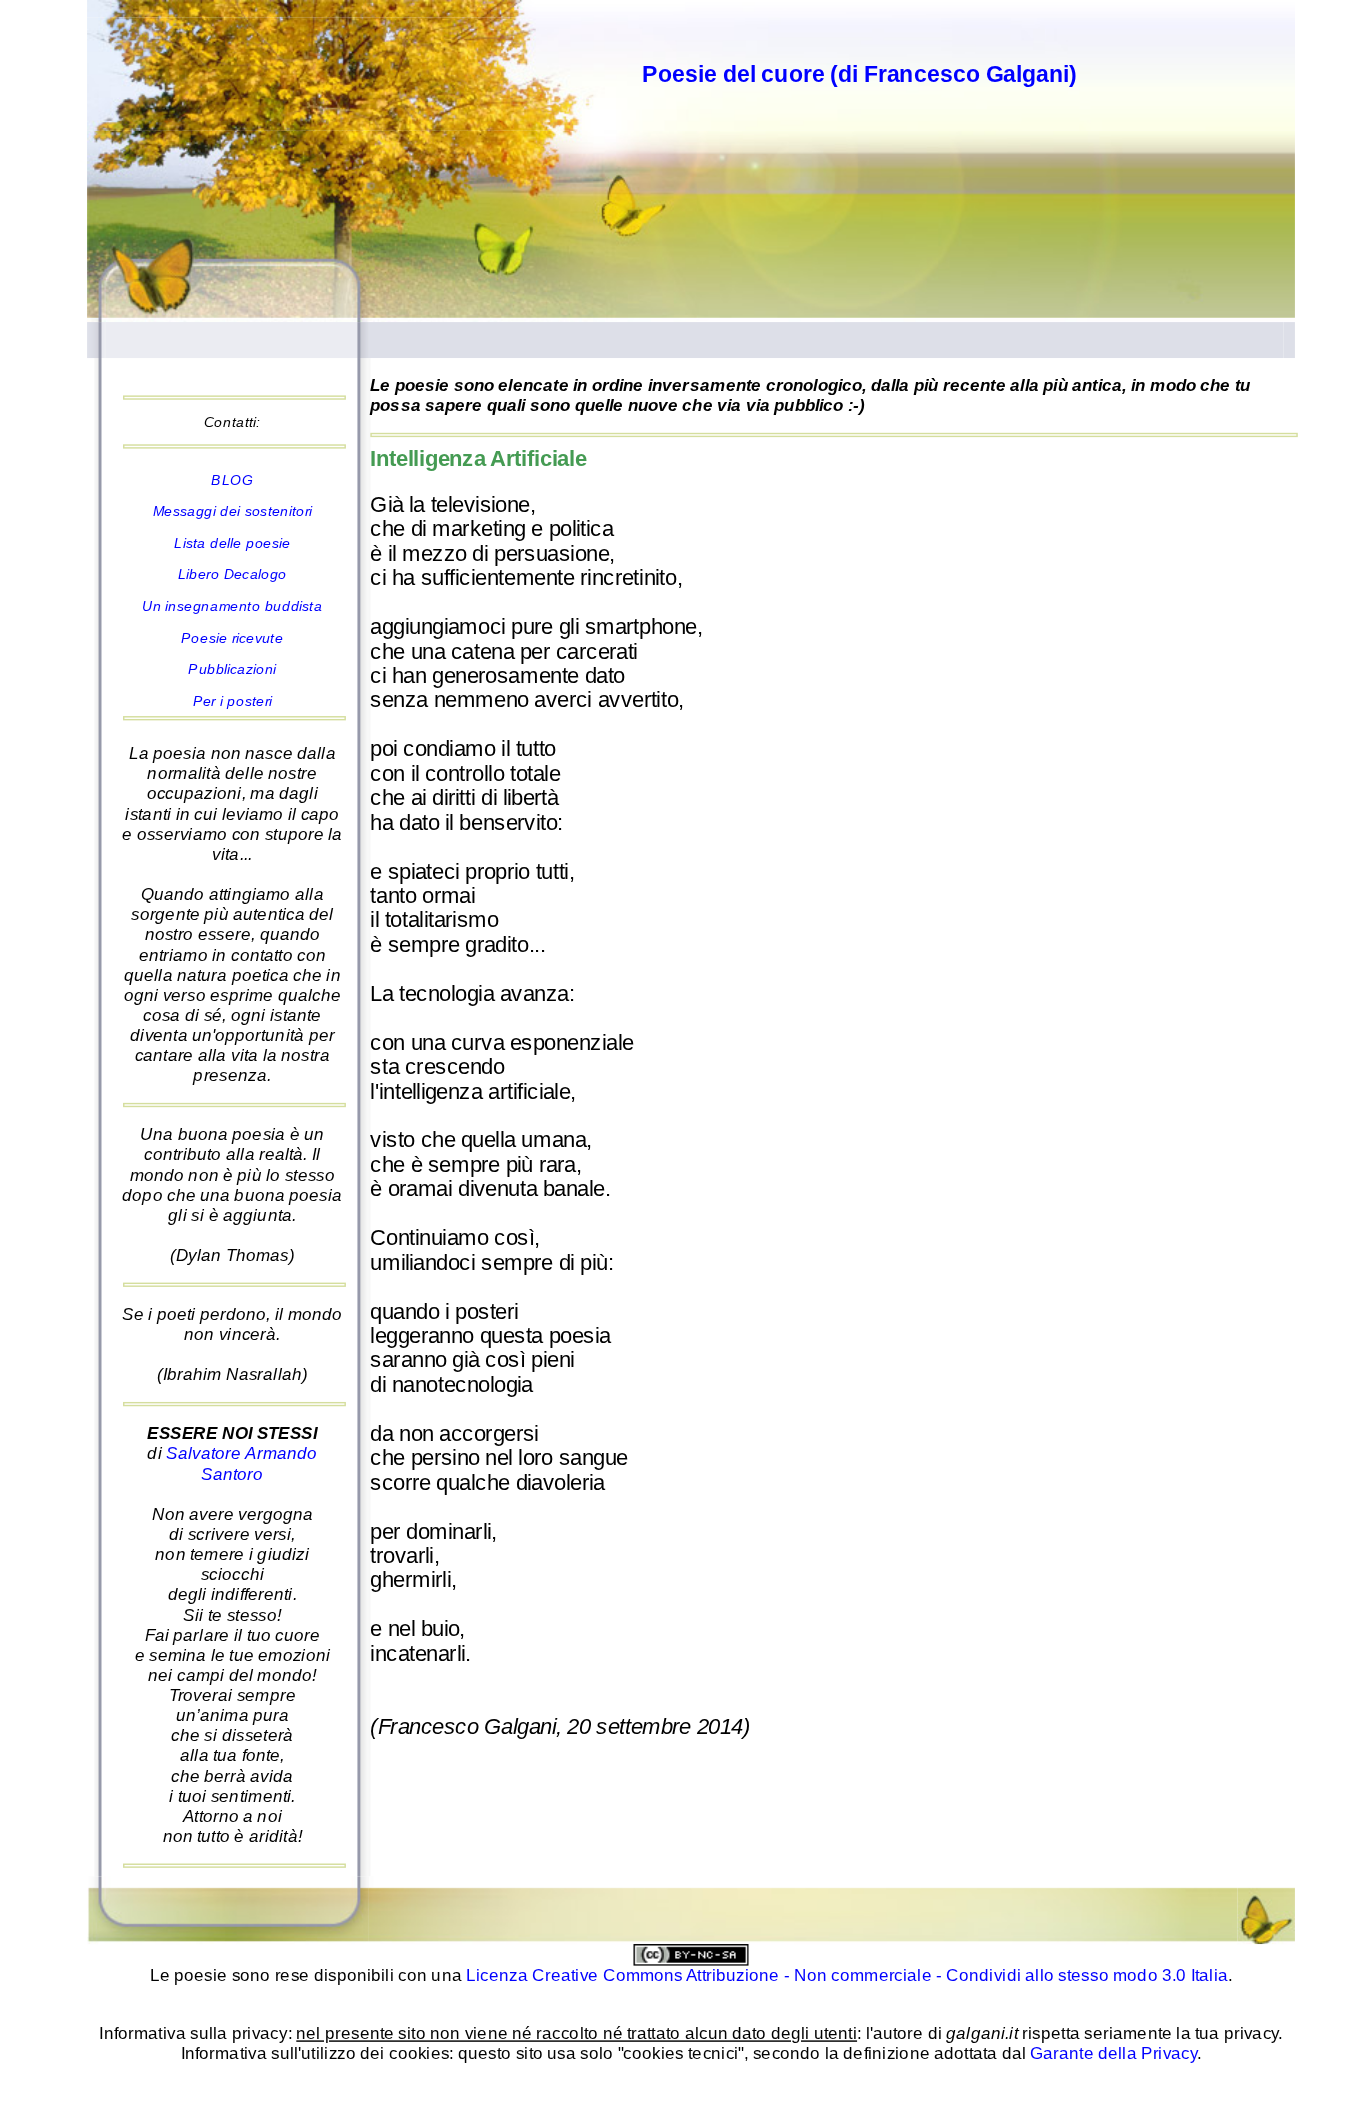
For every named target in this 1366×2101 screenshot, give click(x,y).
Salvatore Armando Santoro (241, 1464)
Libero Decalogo (232, 575)
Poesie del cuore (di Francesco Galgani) (859, 73)
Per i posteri (232, 701)
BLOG (232, 480)
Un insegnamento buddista (232, 606)
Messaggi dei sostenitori (233, 511)
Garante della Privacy (1113, 2053)
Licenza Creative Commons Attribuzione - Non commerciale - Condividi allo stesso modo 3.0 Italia (847, 1976)
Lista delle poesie (232, 543)
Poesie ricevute (232, 638)
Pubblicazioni (232, 669)
